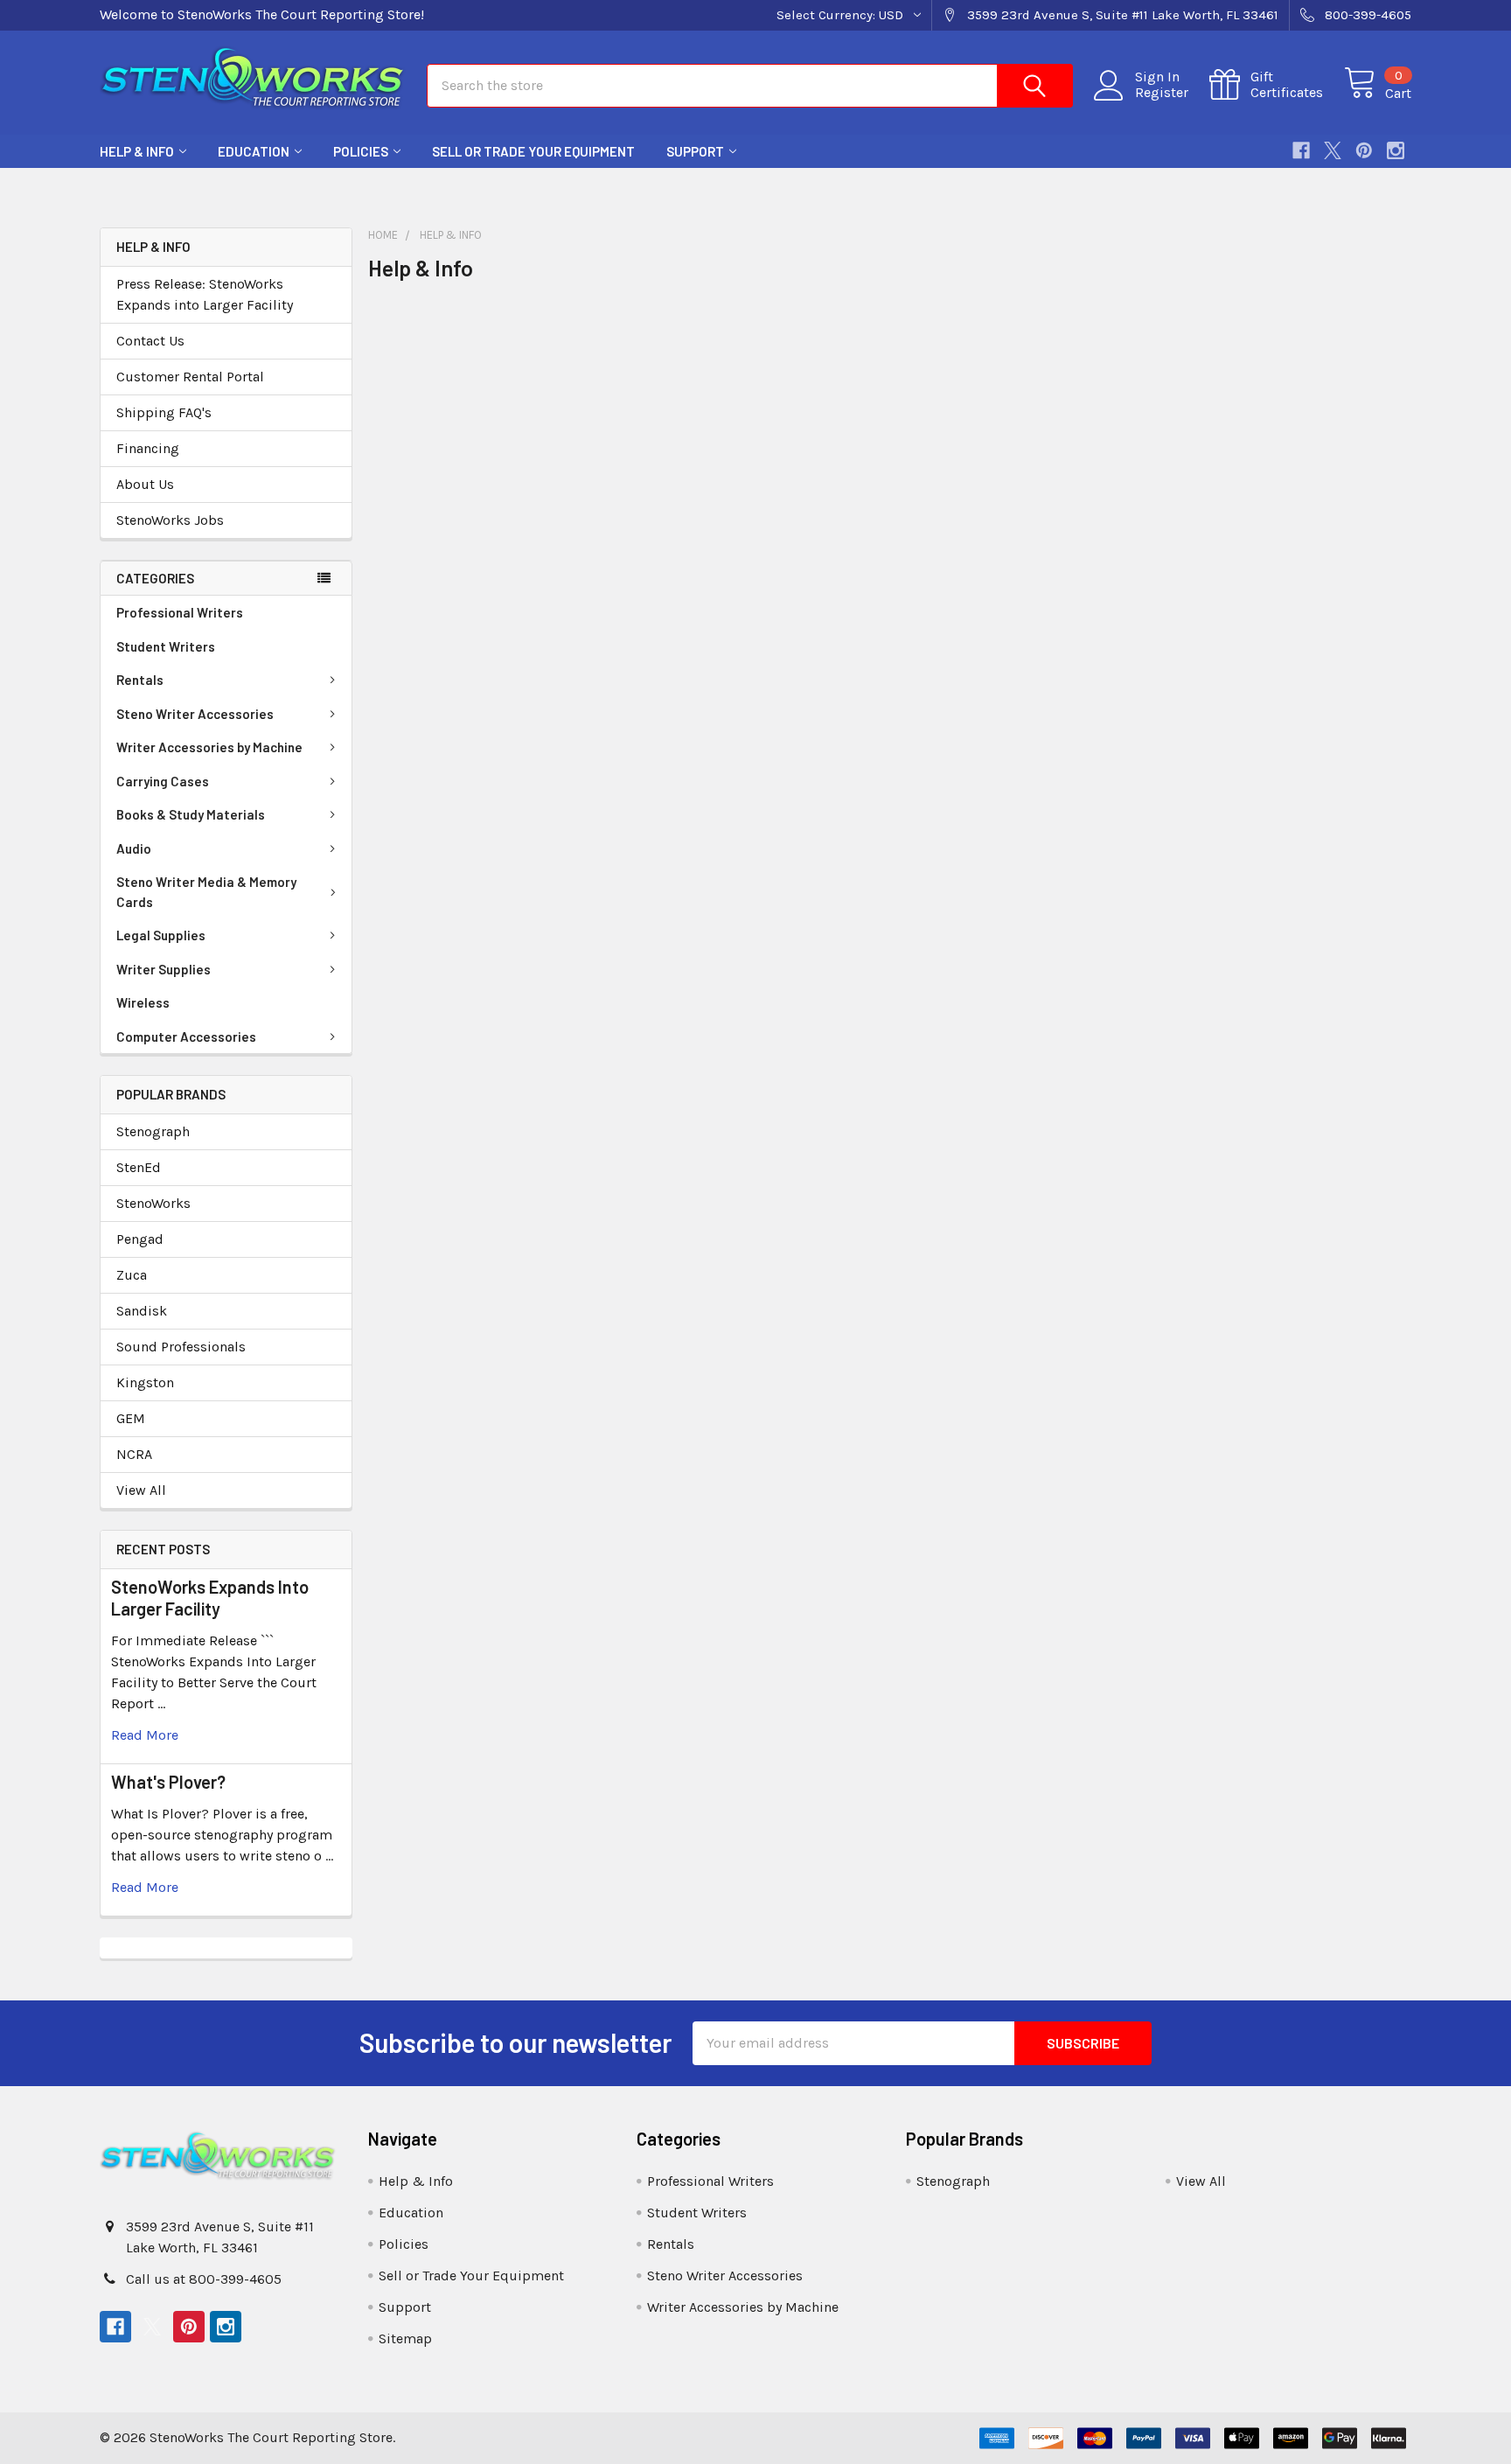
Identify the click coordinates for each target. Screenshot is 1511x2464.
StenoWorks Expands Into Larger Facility (210, 1598)
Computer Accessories (186, 1037)
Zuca (132, 1275)
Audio (134, 848)
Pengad (140, 1239)
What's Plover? (168, 1782)
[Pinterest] (1364, 150)
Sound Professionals (181, 1347)
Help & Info (137, 151)
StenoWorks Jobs (170, 520)
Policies (361, 151)
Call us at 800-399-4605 (204, 2279)
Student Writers (166, 646)
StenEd (139, 1167)
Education (254, 151)
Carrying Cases (163, 781)
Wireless (143, 1002)
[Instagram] (1396, 150)
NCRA (134, 1454)
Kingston (145, 1382)
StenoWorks (153, 1203)
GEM (131, 1418)
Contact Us (150, 341)
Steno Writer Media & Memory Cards (206, 892)
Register (1162, 93)
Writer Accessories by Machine (209, 747)
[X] (1333, 150)
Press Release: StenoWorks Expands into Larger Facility (205, 294)
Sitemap (405, 2338)
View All (141, 1490)
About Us (145, 484)
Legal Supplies (161, 935)
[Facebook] (1301, 150)
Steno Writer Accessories (195, 714)
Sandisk (142, 1311)
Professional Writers (180, 612)
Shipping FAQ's (164, 412)
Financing (148, 448)
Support (695, 151)
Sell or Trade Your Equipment (533, 151)
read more (145, 1735)
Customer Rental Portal (190, 377)
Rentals (140, 680)
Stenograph (153, 1131)
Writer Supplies (164, 969)
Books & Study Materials (191, 814)
